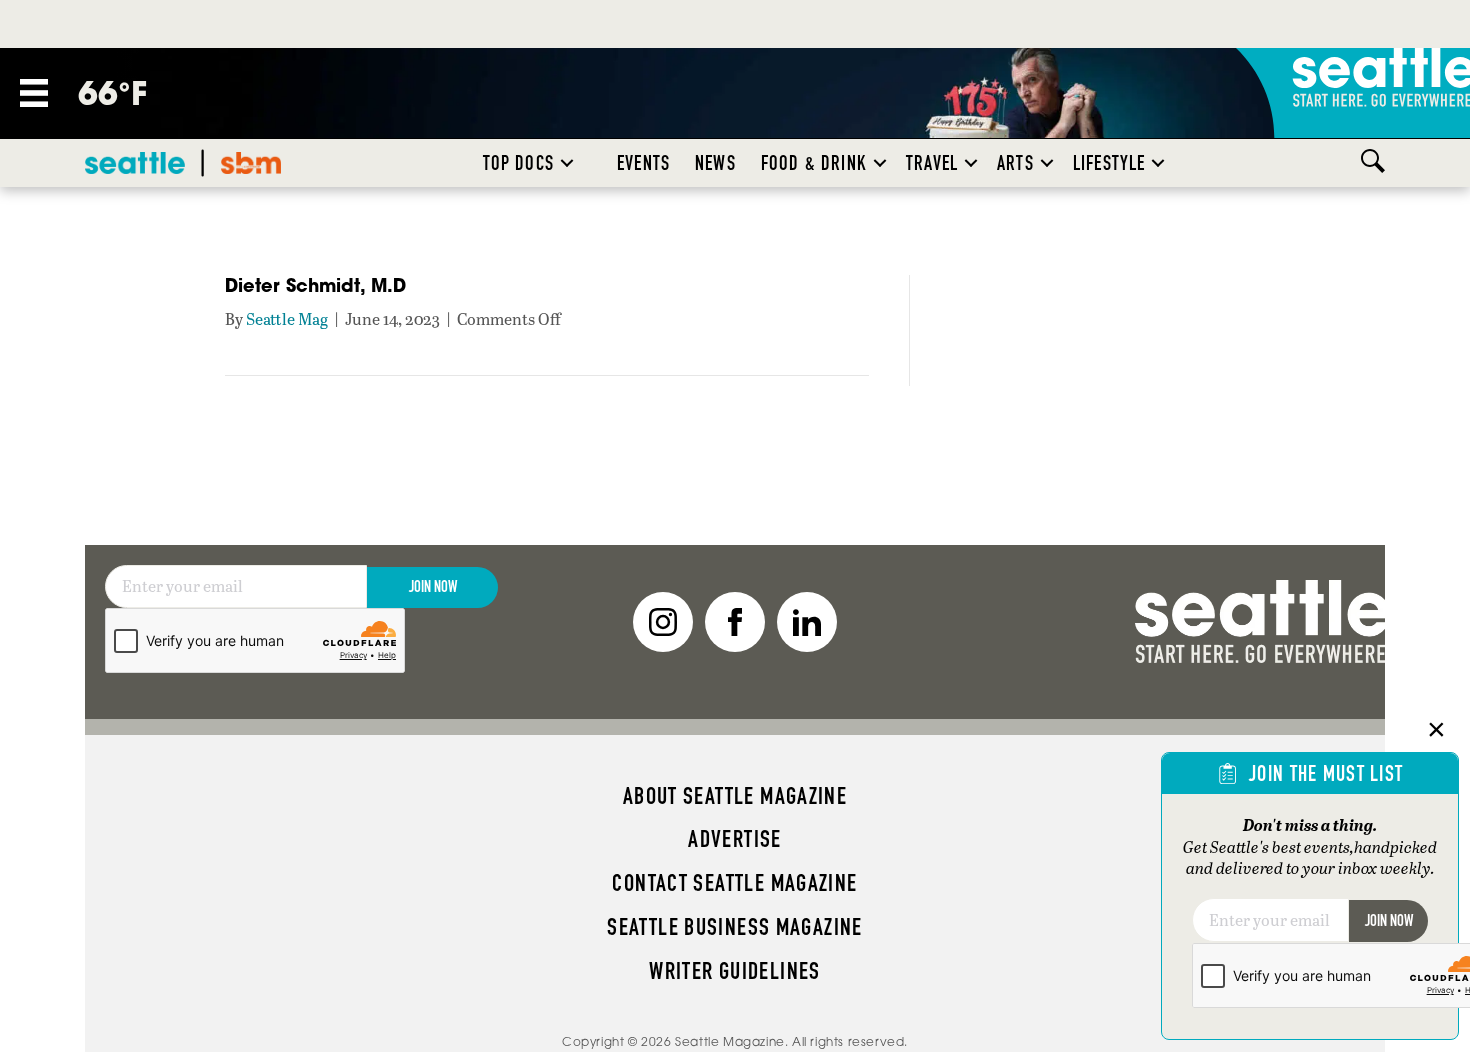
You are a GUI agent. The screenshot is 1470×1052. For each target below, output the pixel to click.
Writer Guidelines (735, 971)
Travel (932, 163)
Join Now (433, 586)
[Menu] (34, 93)
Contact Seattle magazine (734, 883)
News (715, 163)
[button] (567, 163)
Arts (1015, 163)
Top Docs (518, 163)
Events (643, 163)
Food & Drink (814, 163)
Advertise (734, 839)
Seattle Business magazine (735, 927)
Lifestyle (1109, 163)
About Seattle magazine (735, 796)
